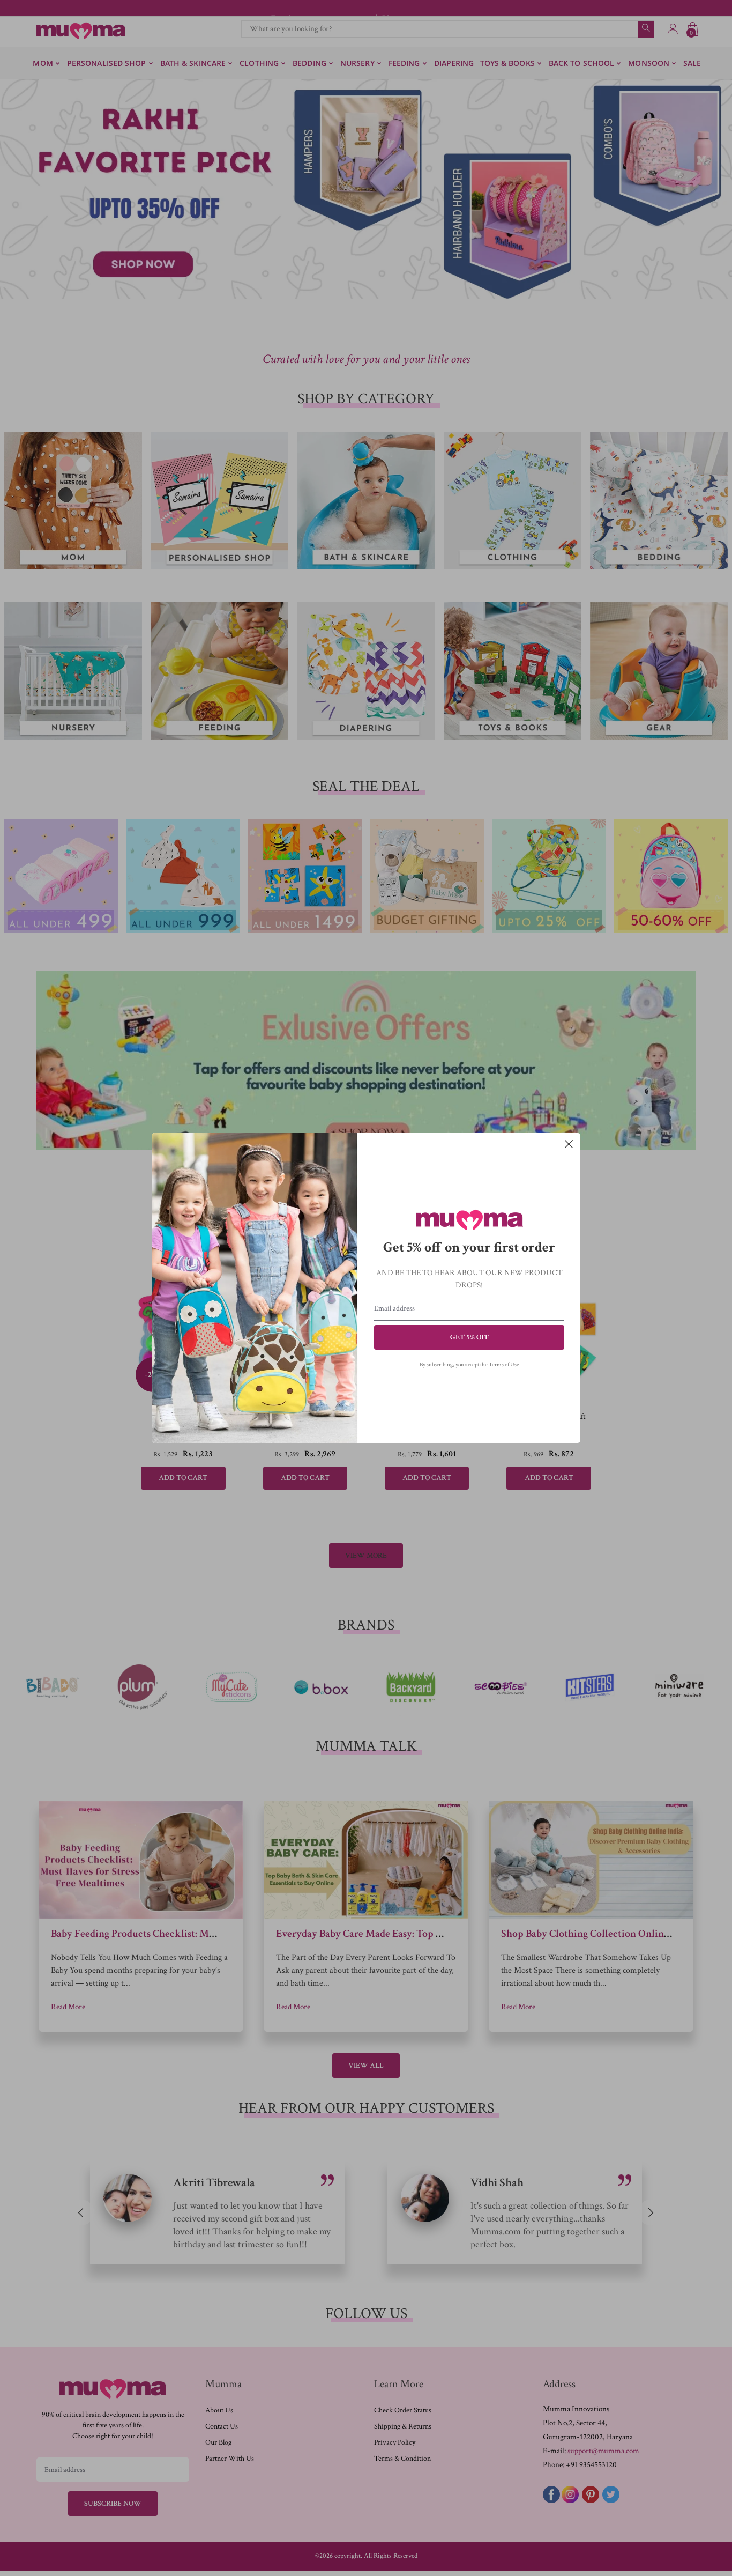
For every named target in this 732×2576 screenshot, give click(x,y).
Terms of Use (504, 1365)
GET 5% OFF (469, 1337)
